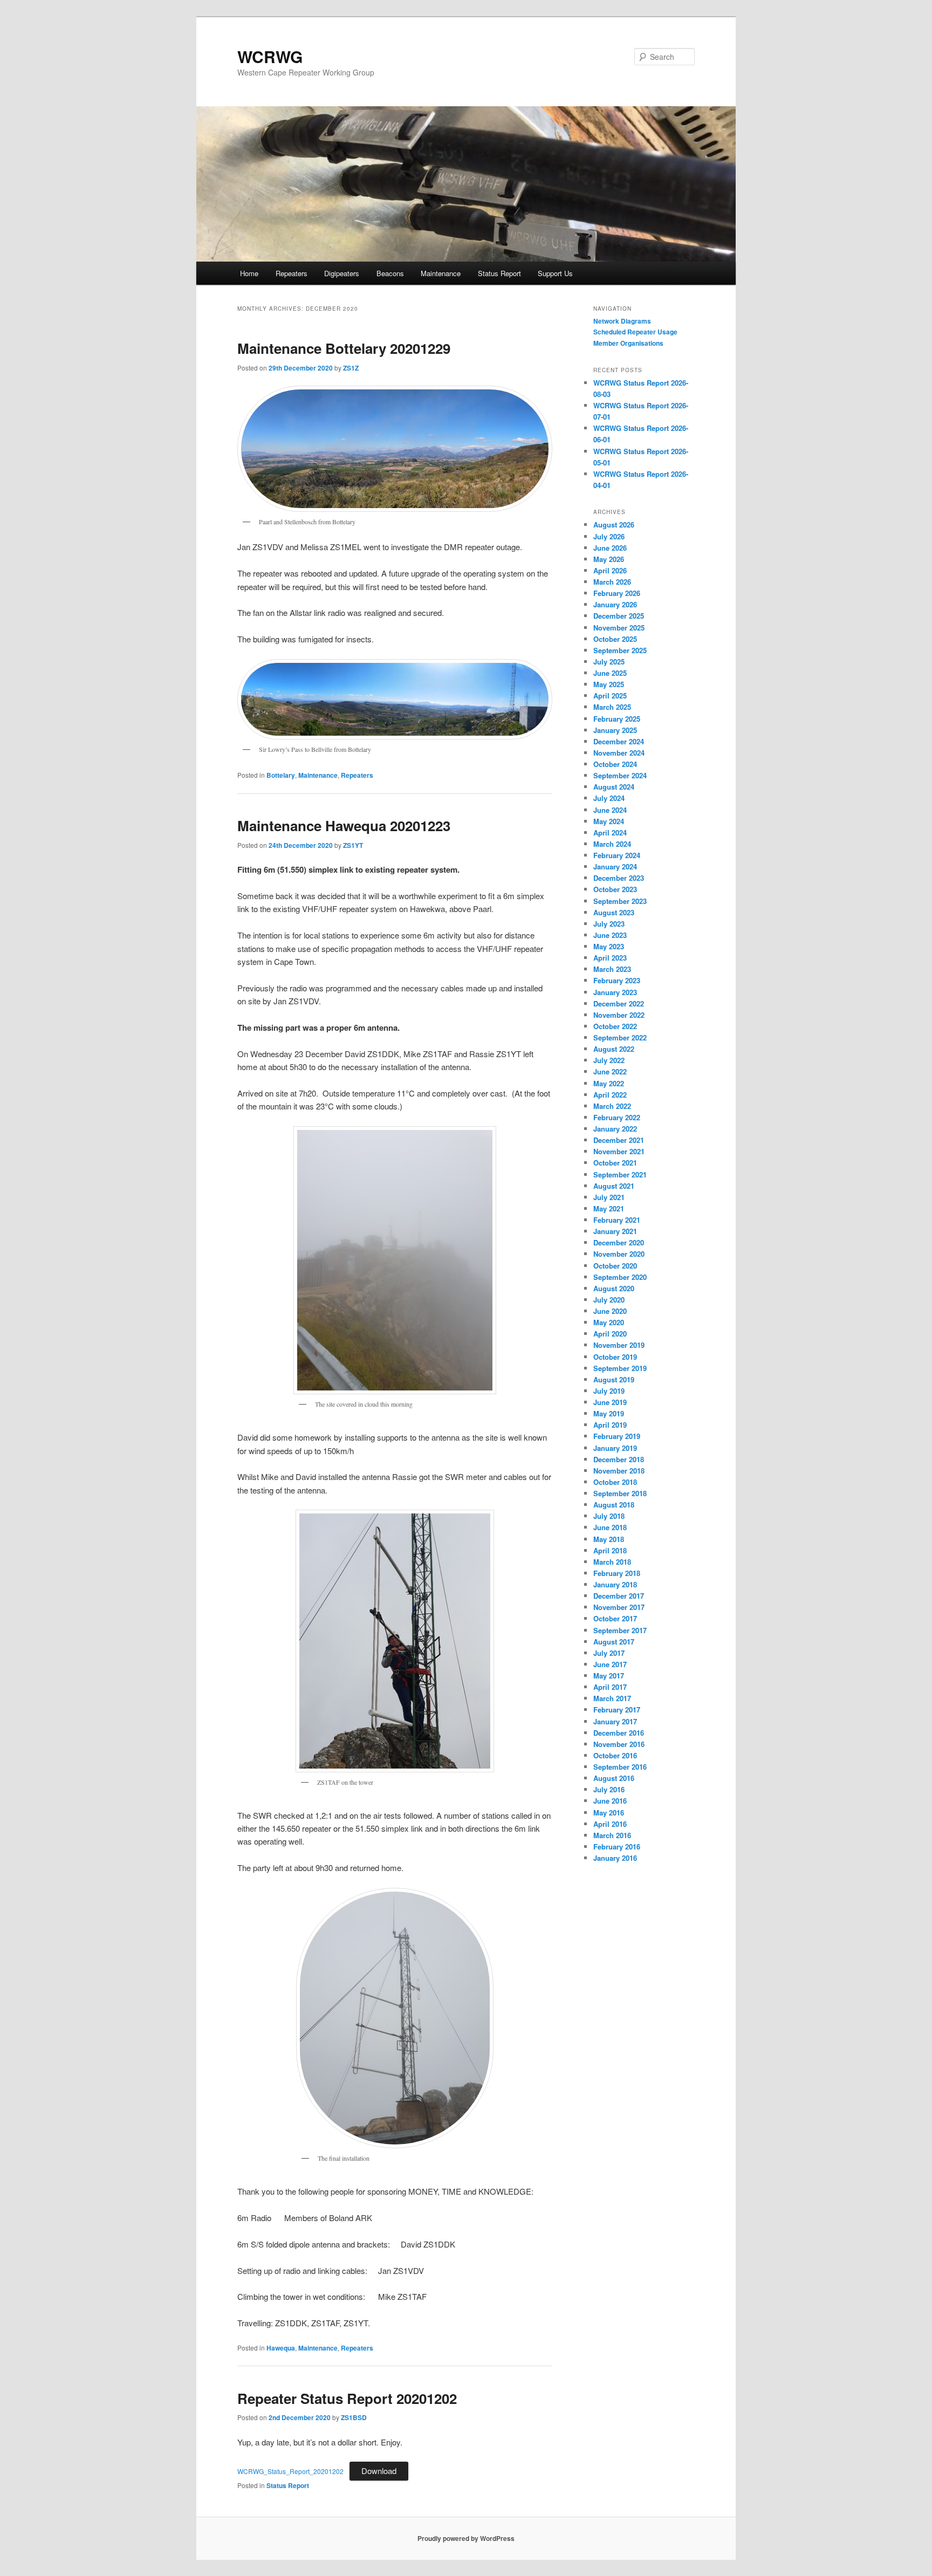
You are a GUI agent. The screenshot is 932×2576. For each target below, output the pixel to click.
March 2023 (612, 969)
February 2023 (617, 980)
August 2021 (614, 1186)
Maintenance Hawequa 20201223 (344, 825)
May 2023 (609, 946)
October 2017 (615, 1618)
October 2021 (615, 1163)
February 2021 (617, 1220)
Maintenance (441, 273)
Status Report (499, 273)
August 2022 (614, 1049)
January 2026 (615, 604)
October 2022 (615, 1026)
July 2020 (609, 1300)
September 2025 (620, 650)
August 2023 (614, 912)
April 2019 (610, 1425)
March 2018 (612, 1562)
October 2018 (615, 1482)
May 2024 (609, 821)
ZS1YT (353, 845)
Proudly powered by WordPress (466, 2538)
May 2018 (609, 1539)
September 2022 (620, 1037)
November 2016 (619, 1744)
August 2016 (614, 1778)
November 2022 (619, 1015)
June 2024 (610, 810)
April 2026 (610, 570)
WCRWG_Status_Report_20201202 (290, 2471)
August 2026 (614, 525)
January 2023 (615, 992)
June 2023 (610, 935)
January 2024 (615, 866)
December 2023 (619, 878)
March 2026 (612, 582)
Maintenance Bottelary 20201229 (344, 348)
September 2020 (620, 1277)
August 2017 (614, 1642)
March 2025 (612, 707)
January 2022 (615, 1129)
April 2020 (610, 1334)
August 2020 (614, 1288)
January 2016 (615, 1858)
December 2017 (619, 1596)
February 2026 (617, 593)
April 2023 (610, 958)
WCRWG (270, 56)
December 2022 (619, 1003)
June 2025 (610, 673)
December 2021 (619, 1140)
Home (249, 273)
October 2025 (615, 639)
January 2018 (615, 1584)
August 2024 (614, 787)
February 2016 (617, 1847)
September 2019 (620, 1368)
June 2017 (610, 1664)
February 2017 (617, 1710)
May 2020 (609, 1322)
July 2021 (609, 1197)
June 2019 (610, 1402)
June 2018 (610, 1527)
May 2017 (609, 1676)
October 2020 (615, 1266)
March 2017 (612, 1698)
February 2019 (617, 1436)
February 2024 (617, 855)
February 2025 (617, 719)
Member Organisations (628, 343)
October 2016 (615, 1755)
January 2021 (615, 1231)
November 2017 (619, 1607)
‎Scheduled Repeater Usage (635, 332)
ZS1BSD (354, 2417)
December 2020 (619, 1242)
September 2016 (620, 1767)
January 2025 (615, 730)
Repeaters (292, 273)
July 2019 (609, 1391)
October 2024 (615, 764)
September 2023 (620, 901)
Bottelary (281, 775)
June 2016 (610, 1801)
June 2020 (610, 1311)
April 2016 (610, 1824)
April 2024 (610, 833)
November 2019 (619, 1345)
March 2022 (612, 1106)
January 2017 (615, 1721)
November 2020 (619, 1254)
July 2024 (609, 798)
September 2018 (620, 1493)
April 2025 (610, 696)
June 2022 (610, 1071)
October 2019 (615, 1357)
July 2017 (609, 1653)
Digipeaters (342, 273)
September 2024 (620, 775)
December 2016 (619, 1733)
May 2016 (609, 1813)
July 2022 (609, 1060)
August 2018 (614, 1505)
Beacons (390, 273)
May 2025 (609, 684)
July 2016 (609, 1789)
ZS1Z (351, 368)
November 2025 (619, 628)
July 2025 (609, 662)
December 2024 (619, 741)
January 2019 (615, 1448)
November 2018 (619, 1471)
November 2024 (619, 753)
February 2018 (617, 1573)
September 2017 (620, 1630)
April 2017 (610, 1687)
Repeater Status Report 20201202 (347, 2398)
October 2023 (615, 889)
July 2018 (609, 1516)
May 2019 (609, 1413)
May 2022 (609, 1083)
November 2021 (619, 1151)
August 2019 (614, 1379)
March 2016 (612, 1835)
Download (379, 2471)
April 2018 (610, 1550)
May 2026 (609, 559)
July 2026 (609, 536)
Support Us (555, 273)
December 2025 (619, 616)
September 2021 (620, 1174)
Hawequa (281, 2348)
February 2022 (617, 1117)
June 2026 (610, 548)
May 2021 (609, 1208)
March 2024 (612, 844)
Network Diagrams (622, 321)
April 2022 (610, 1095)
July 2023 (609, 924)
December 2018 (619, 1459)
